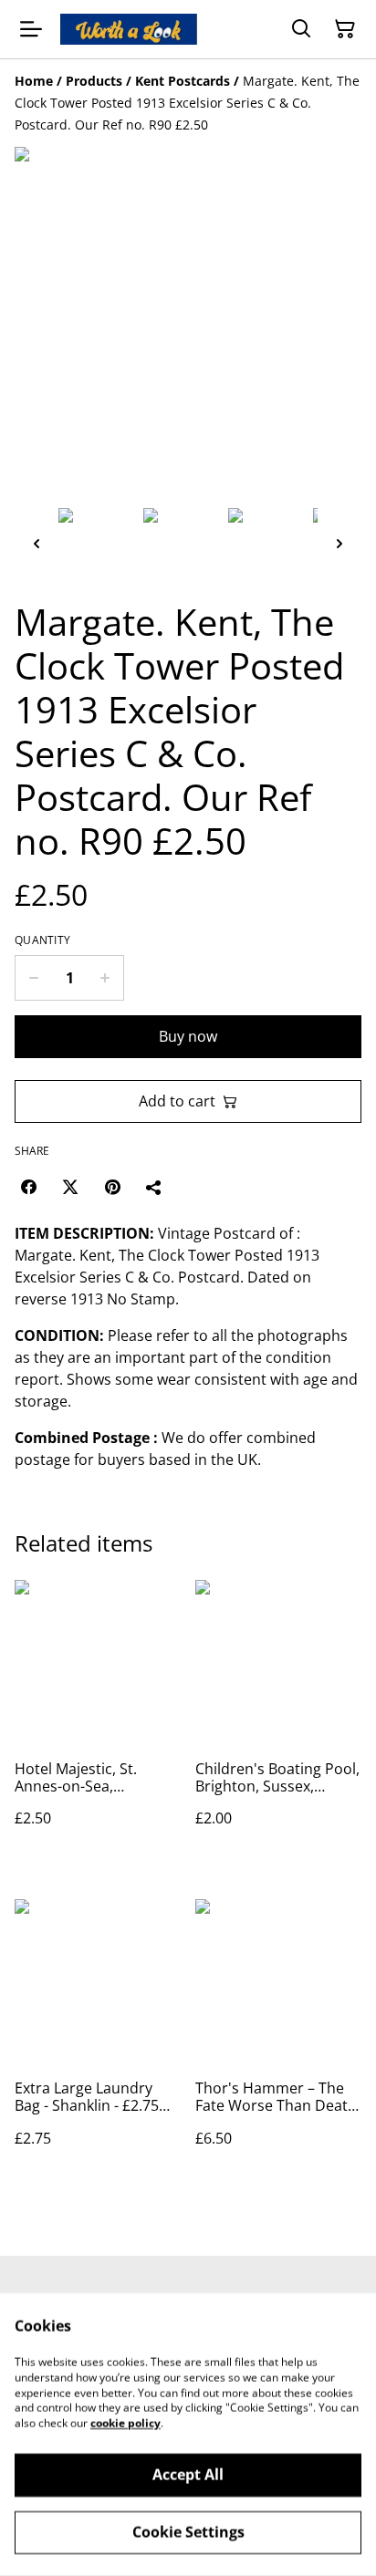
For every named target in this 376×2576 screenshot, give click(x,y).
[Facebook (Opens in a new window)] (28, 1187)
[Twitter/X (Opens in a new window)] (70, 1187)
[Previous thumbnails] (37, 543)
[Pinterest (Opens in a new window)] (112, 1187)
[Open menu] (31, 29)
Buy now (188, 1036)
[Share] (154, 1187)
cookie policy (125, 2423)
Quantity (42, 940)
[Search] (301, 29)
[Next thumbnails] (339, 543)
